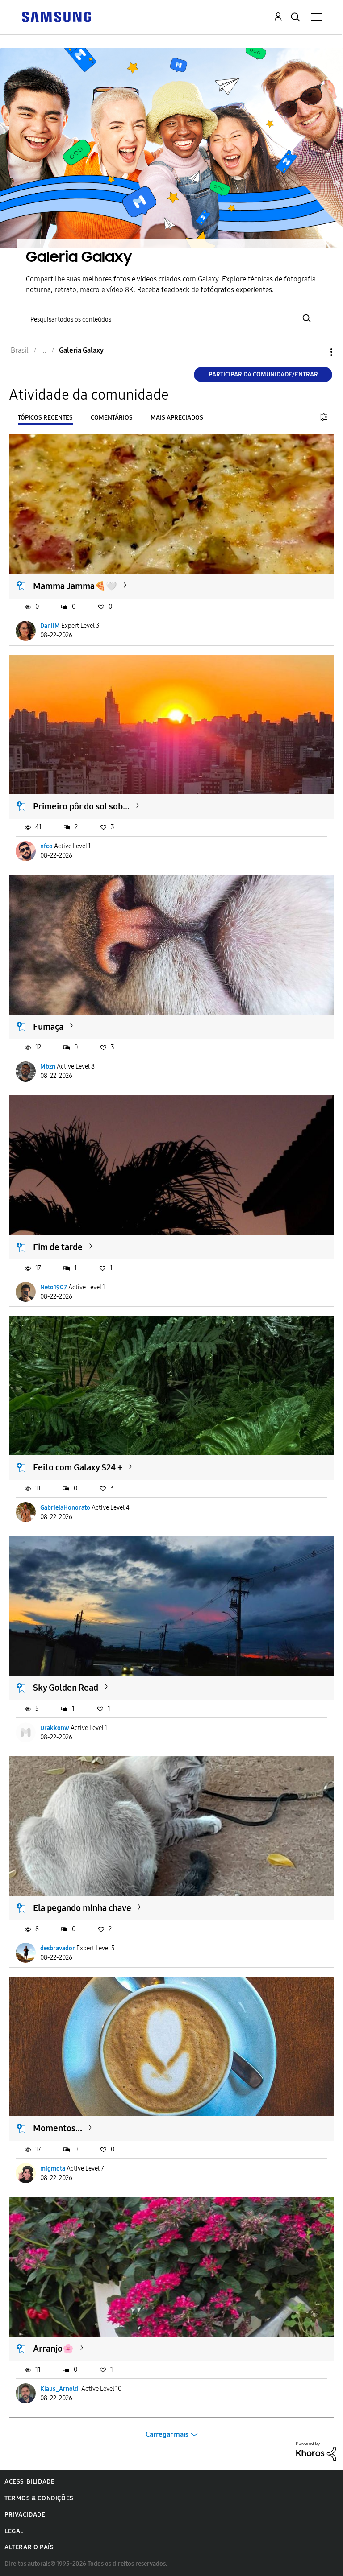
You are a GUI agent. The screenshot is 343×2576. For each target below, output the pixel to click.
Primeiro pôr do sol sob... (81, 806)
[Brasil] (56, 16)
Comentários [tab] (112, 418)
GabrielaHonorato (65, 1508)
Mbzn (48, 1067)
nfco (46, 846)
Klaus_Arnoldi (60, 2389)
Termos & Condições (39, 2498)
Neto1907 (54, 1287)
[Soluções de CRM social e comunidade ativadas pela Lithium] (316, 2451)
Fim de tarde (58, 1247)
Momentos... (58, 2128)
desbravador (58, 1948)
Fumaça (48, 1027)
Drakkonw (55, 1728)
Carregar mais (167, 2434)
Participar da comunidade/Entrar (263, 374)
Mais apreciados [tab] (177, 418)
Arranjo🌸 (53, 2349)
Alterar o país (29, 2547)
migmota (53, 2169)
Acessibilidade (29, 2482)
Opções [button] (316, 352)
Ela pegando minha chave (82, 1908)
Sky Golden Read (66, 1688)
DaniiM (50, 626)
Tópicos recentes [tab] (45, 418)
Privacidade (25, 2515)
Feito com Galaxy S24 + (78, 1467)
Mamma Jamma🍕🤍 (75, 586)
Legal (14, 2531)
